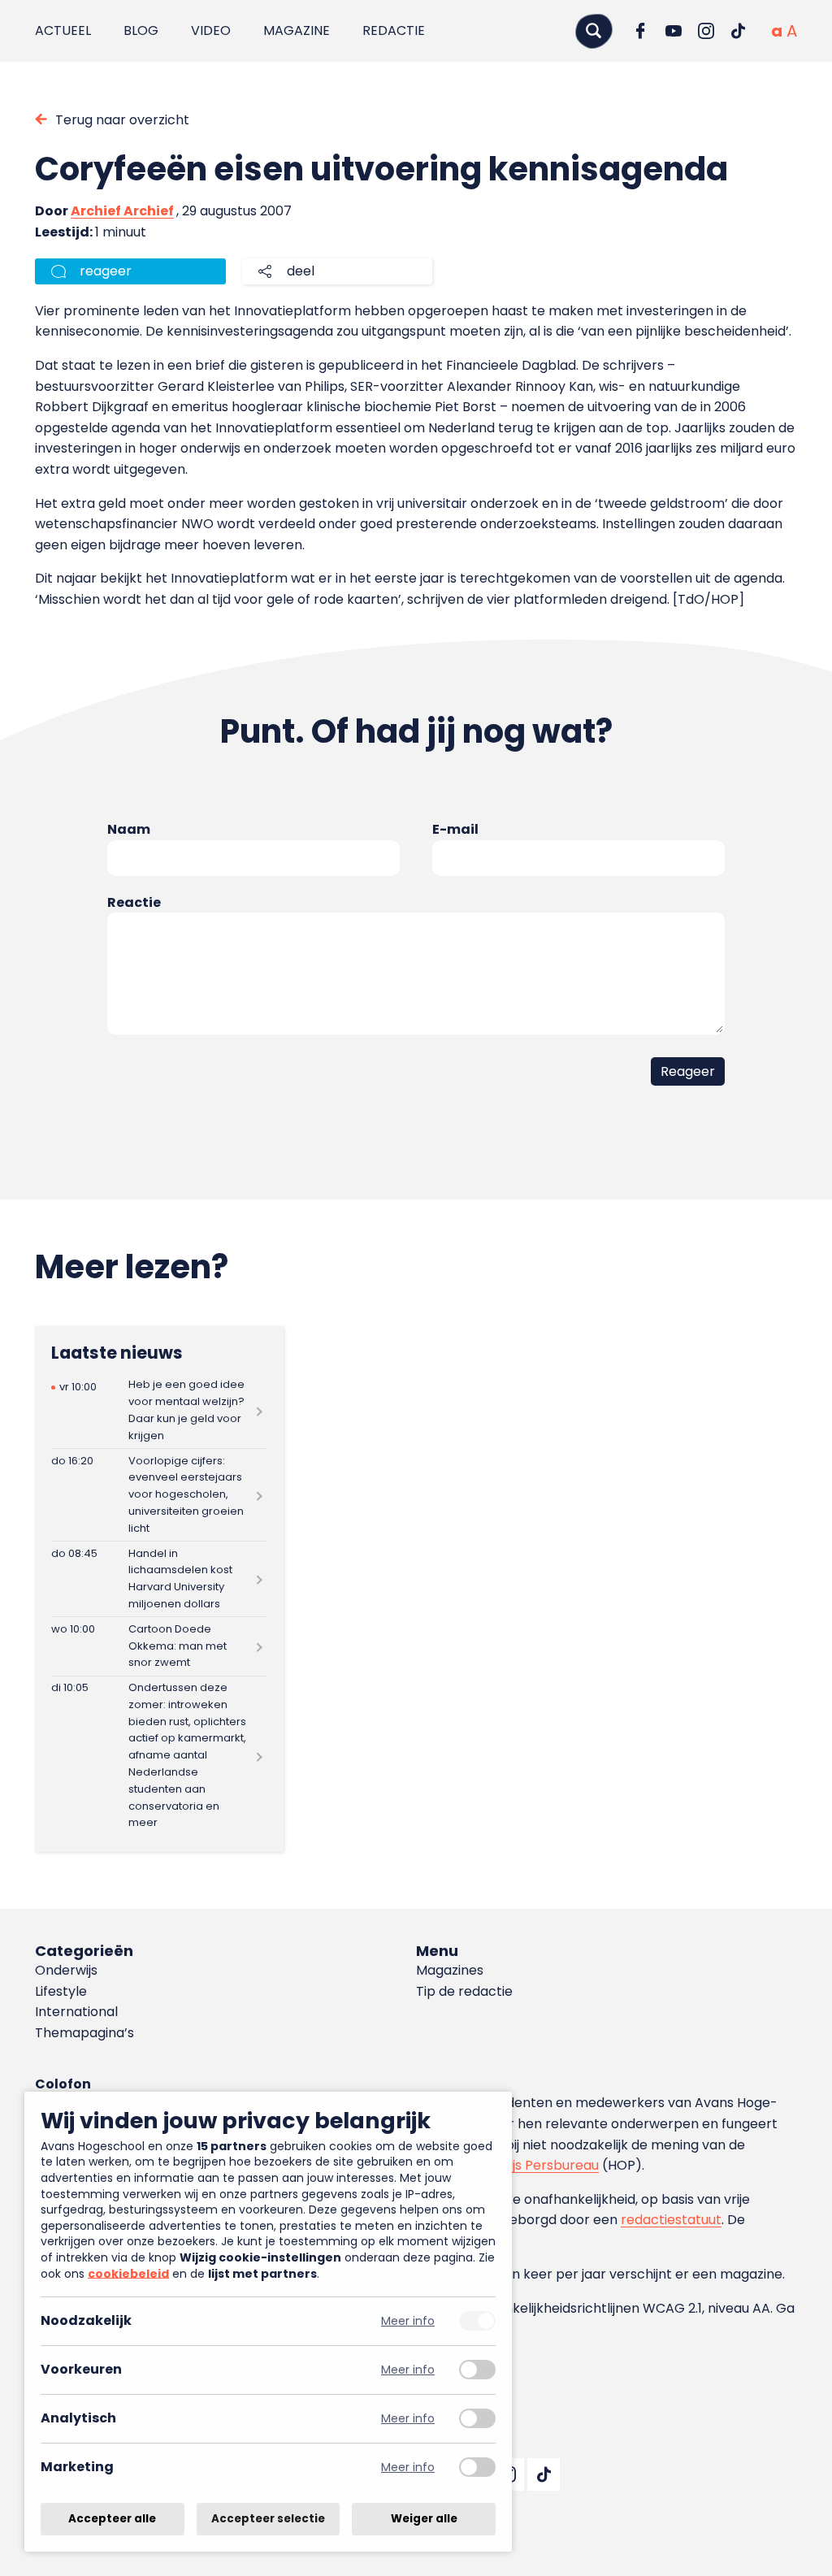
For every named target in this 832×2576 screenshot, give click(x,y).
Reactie (134, 902)
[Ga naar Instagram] (706, 31)
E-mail (455, 829)
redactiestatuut (671, 2220)
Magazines (450, 1970)
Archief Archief (122, 211)
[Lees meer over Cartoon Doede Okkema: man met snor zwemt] (159, 1646)
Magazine (297, 30)
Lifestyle (61, 1991)
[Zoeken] (594, 30)
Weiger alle (424, 2519)
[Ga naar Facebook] (641, 31)
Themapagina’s (84, 2033)
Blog (141, 30)
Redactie (394, 30)
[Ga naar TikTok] (739, 31)
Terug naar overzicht (122, 120)
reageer (106, 271)
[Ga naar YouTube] (674, 31)
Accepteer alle (112, 2519)
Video (211, 30)
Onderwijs (66, 1970)
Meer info (408, 2321)
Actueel (63, 30)
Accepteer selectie (268, 2519)
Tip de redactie (464, 1991)
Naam (129, 829)
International (76, 2012)
